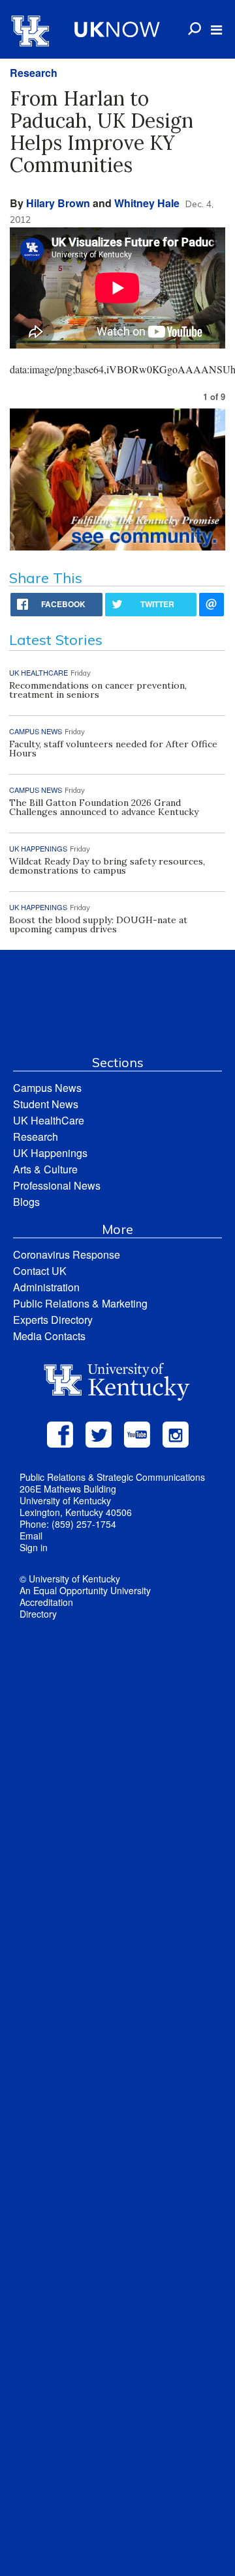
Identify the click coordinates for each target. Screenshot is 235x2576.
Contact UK (40, 1271)
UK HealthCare (49, 1120)
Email (31, 1536)
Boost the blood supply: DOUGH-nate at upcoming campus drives (98, 924)
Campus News (47, 1088)
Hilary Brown (58, 203)
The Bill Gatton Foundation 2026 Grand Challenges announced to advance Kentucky (104, 807)
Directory (38, 1614)
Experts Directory (53, 1320)
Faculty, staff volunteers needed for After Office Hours (113, 749)
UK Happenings (50, 1153)
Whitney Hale (147, 203)
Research (34, 73)
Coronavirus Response (67, 1254)
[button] (216, 30)
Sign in (34, 1547)
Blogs (26, 1202)
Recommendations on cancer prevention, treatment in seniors (98, 690)
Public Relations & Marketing (80, 1303)
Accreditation (46, 1602)
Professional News (57, 1185)
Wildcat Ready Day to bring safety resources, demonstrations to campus (107, 866)
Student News (46, 1104)
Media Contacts (49, 1336)
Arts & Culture (45, 1169)
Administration (46, 1287)
